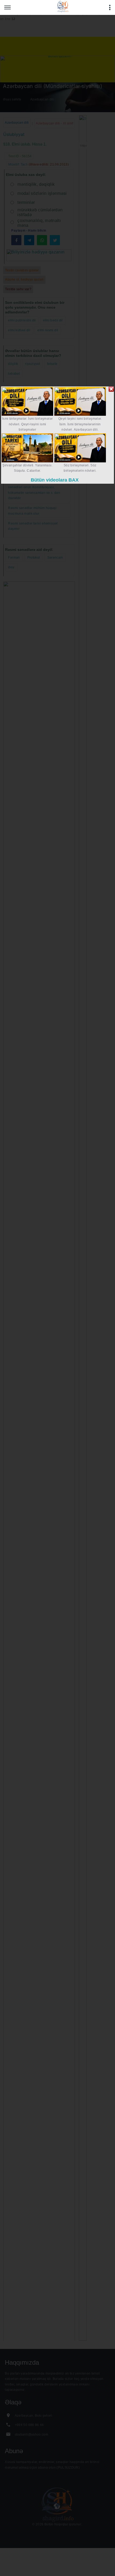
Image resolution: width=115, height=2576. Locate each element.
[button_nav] (7, 7)
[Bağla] (111, 389)
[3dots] (110, 7)
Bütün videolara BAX (55, 480)
